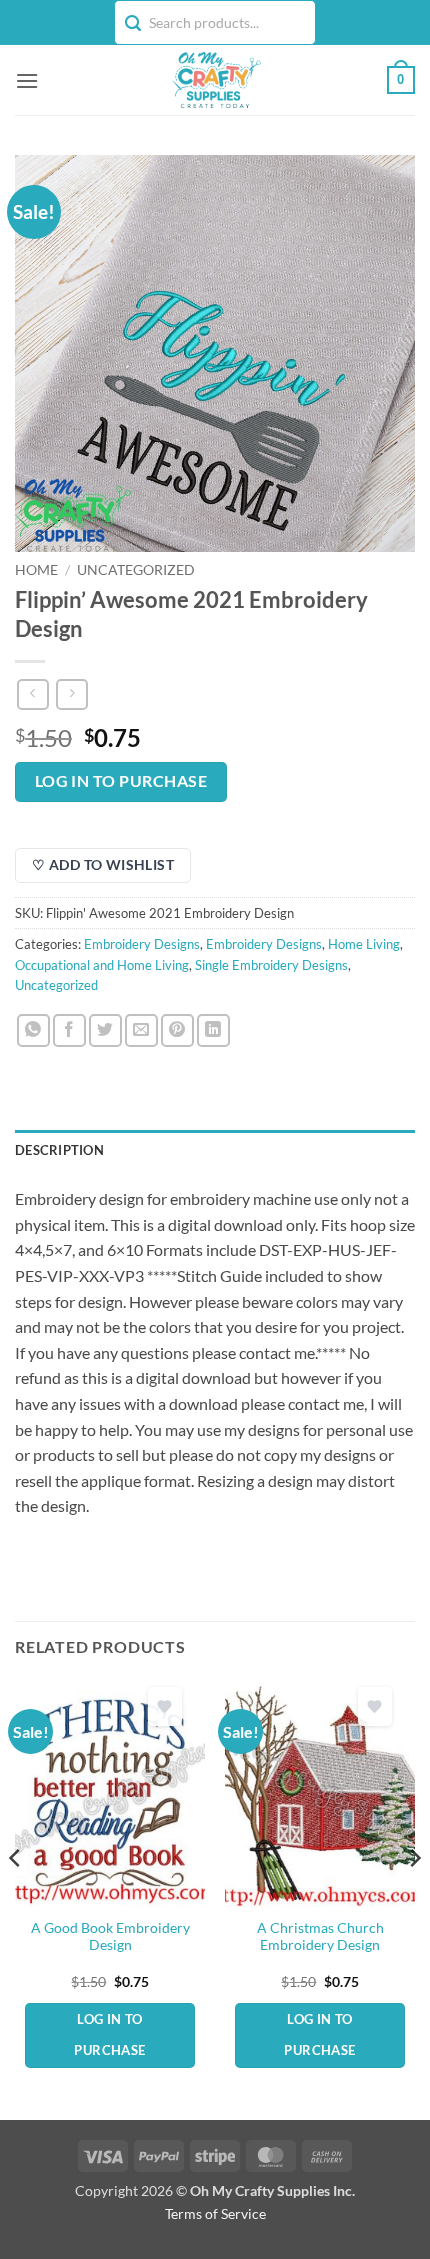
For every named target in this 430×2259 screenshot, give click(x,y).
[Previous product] (71, 694)
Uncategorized (136, 570)
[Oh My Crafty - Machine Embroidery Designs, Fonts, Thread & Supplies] (215, 80)
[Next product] (32, 694)
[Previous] (16, 1897)
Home (36, 570)
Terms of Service (215, 2213)
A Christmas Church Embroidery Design (320, 1937)
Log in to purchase (121, 781)
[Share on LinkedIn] (213, 1030)
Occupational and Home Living (102, 965)
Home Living (364, 944)
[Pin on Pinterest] (177, 1030)
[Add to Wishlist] (165, 1706)
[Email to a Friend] (141, 1030)
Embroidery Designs (142, 944)
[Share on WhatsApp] (33, 1030)
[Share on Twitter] (105, 1030)
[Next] (414, 1897)
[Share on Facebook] (69, 1030)
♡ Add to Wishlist (103, 864)
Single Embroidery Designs (271, 965)
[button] (27, 80)
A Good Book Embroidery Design (110, 1937)
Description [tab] (59, 1150)
